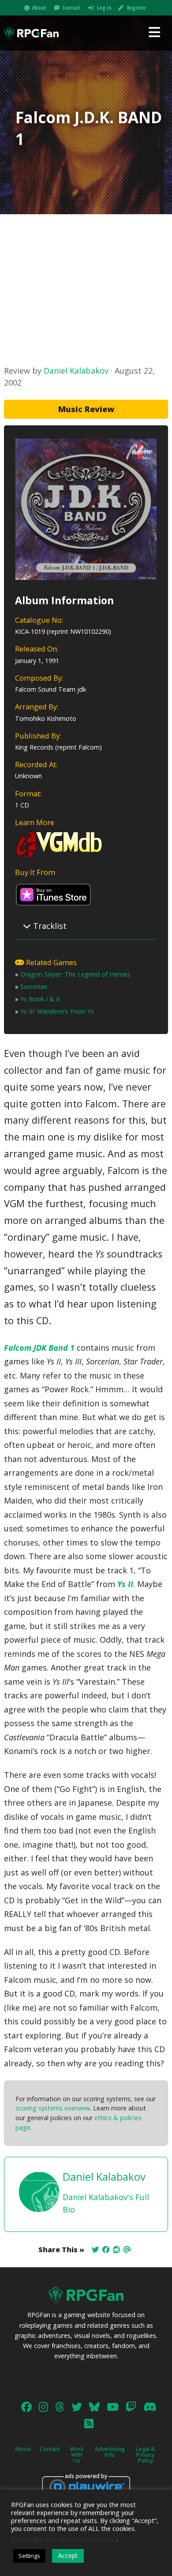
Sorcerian (34, 987)
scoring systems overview (53, 2108)
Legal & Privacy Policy (145, 2455)
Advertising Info (110, 2452)
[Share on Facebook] (106, 2250)
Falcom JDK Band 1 (39, 1348)
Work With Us (77, 2455)
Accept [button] (68, 2555)
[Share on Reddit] (116, 2250)
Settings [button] (29, 2556)
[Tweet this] (95, 2250)
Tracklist (49, 926)
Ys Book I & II (40, 999)
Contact (71, 8)
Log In (104, 8)
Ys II (125, 1584)
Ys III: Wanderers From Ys (57, 1011)
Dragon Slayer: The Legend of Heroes (75, 974)
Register (136, 8)
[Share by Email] (127, 2250)
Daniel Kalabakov (76, 371)
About (39, 8)
